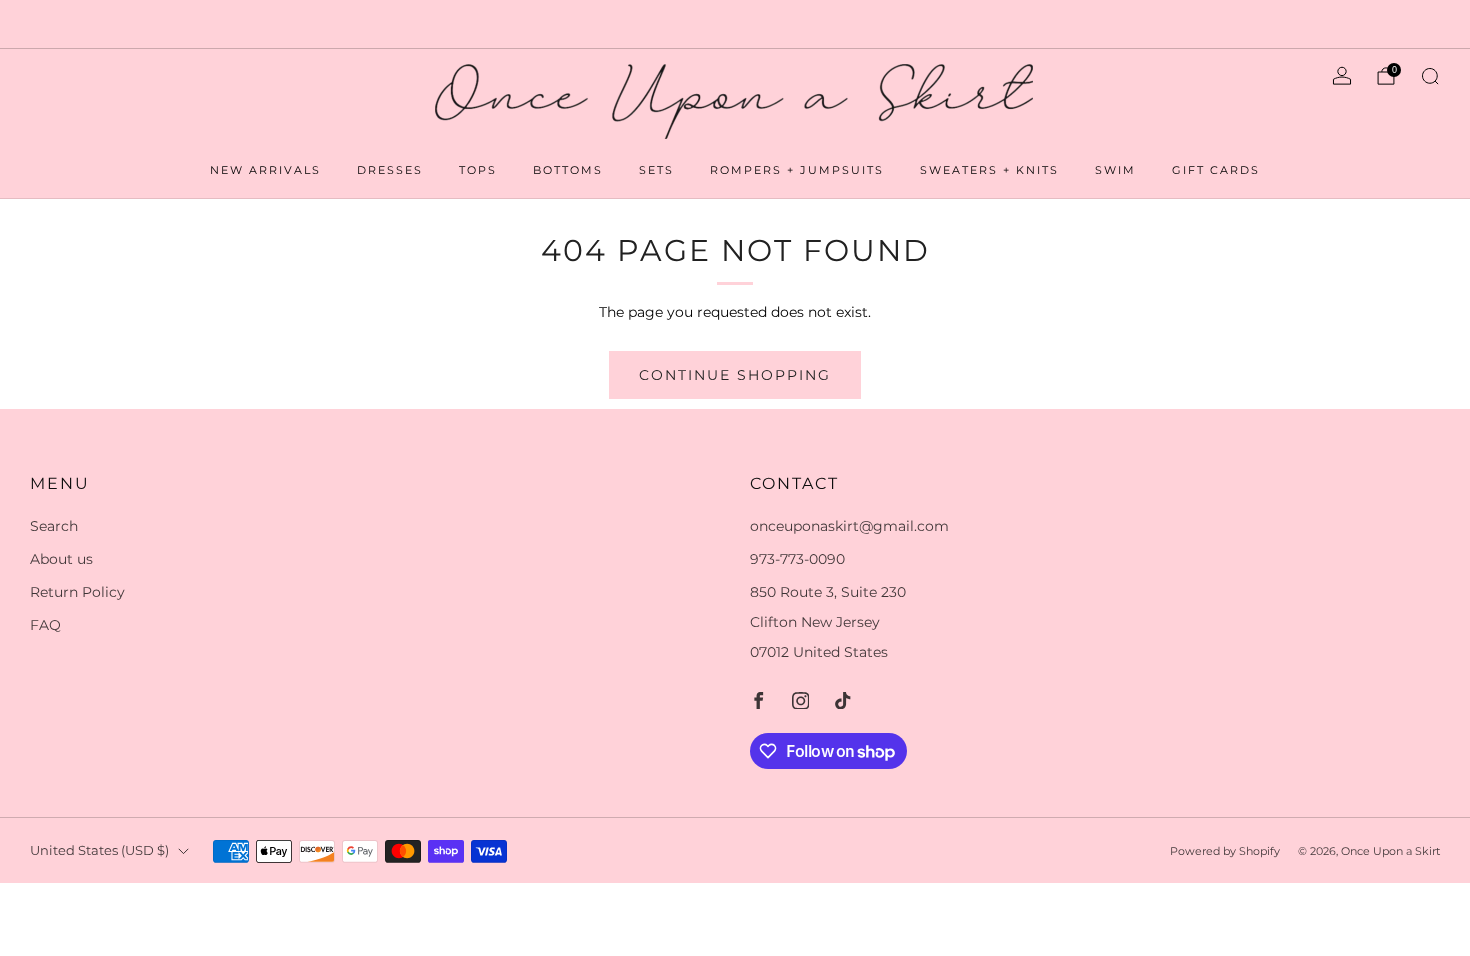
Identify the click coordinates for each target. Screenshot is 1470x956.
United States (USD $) (99, 850)
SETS (656, 170)
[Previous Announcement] (87, 24)
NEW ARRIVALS (265, 170)
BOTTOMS (568, 170)
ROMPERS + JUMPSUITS (797, 170)
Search (54, 526)
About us (61, 559)
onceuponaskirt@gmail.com (849, 526)
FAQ (45, 625)
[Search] (1430, 76)
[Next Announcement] (1384, 24)
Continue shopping (735, 375)
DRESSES (390, 170)
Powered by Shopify (1225, 851)
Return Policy (77, 592)
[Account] (1342, 76)
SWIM (1115, 170)
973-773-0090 (797, 559)
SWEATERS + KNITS (989, 170)
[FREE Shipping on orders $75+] (735, 24)
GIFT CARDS (1216, 170)
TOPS (478, 170)
